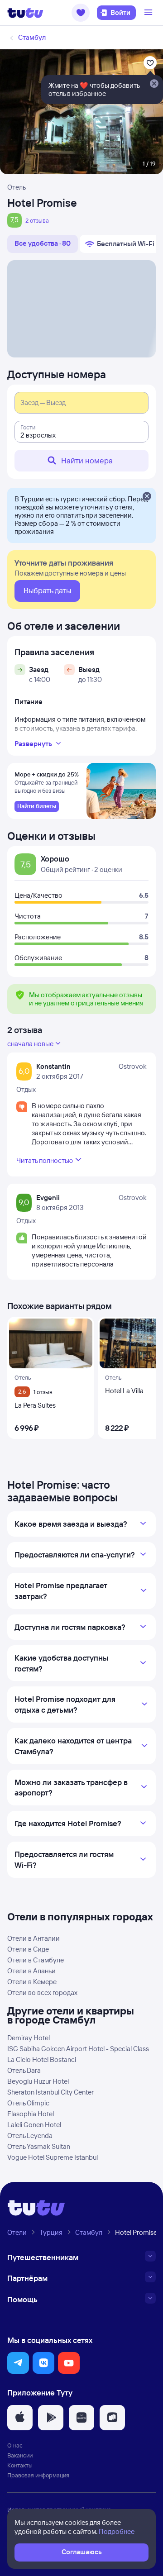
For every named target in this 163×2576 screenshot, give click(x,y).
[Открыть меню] (149, 13)
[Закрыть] (147, 497)
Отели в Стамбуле (36, 1960)
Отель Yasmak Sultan (39, 2146)
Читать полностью (45, 1160)
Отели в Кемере (32, 1982)
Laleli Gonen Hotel (34, 2125)
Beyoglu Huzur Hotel (38, 2081)
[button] (81, 13)
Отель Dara (24, 2070)
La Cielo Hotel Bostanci (42, 2059)
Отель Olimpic (28, 2103)
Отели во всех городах (42, 1993)
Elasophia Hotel (31, 2114)
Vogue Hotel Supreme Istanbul (53, 2157)
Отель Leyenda (30, 2136)
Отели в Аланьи (31, 1971)
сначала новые (30, 1044)
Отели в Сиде (28, 1949)
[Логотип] (25, 13)
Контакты (20, 2465)
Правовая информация (38, 2475)
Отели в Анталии (34, 1938)
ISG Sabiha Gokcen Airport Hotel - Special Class (78, 2049)
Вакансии (20, 2455)
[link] (37, 806)
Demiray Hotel (29, 2038)
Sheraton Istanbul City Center (50, 2092)
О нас (15, 2445)
